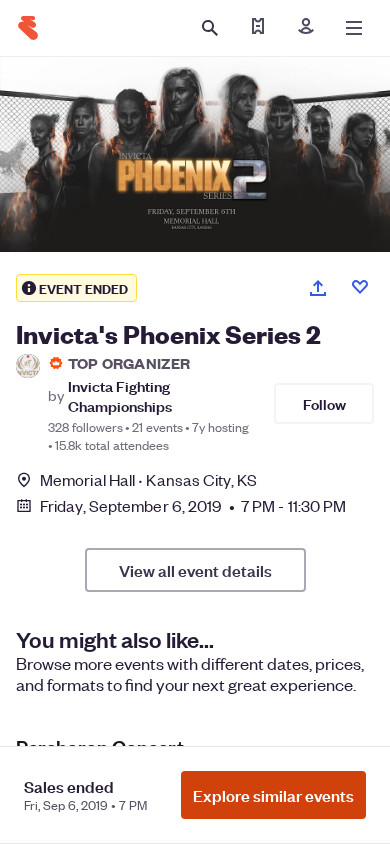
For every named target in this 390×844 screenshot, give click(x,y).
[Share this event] (318, 288)
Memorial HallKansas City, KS (148, 479)
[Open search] (210, 28)
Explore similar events (273, 795)
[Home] (28, 28)
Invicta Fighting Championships (120, 395)
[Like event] (360, 287)
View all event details (195, 570)
